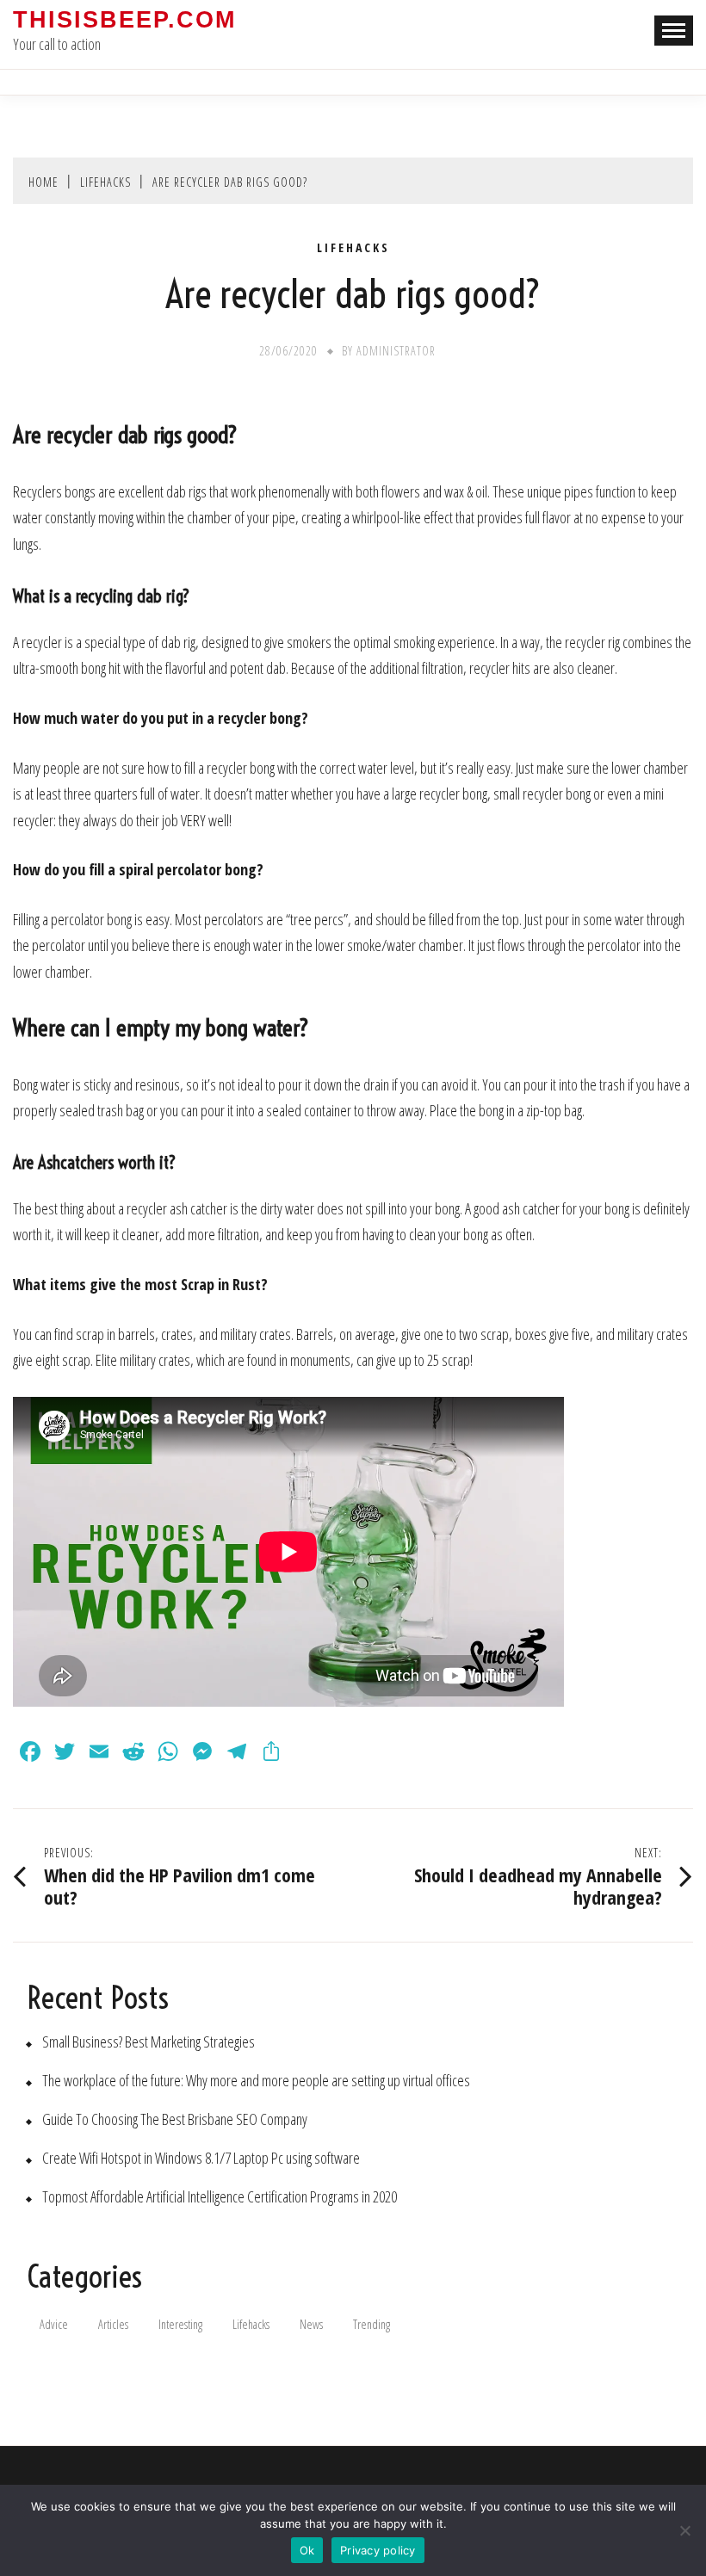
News (311, 2324)
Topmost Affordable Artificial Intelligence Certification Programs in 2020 (220, 2197)
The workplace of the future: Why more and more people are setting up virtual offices (256, 2081)
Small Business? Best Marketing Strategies (149, 2042)
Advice (54, 2324)
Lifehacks (353, 248)
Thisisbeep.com (124, 20)
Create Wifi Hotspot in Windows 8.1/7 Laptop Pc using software (201, 2158)
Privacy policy (378, 2550)
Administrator (396, 351)
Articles (113, 2324)
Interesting (180, 2324)
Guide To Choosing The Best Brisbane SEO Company (175, 2119)
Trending (372, 2324)
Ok (307, 2550)
